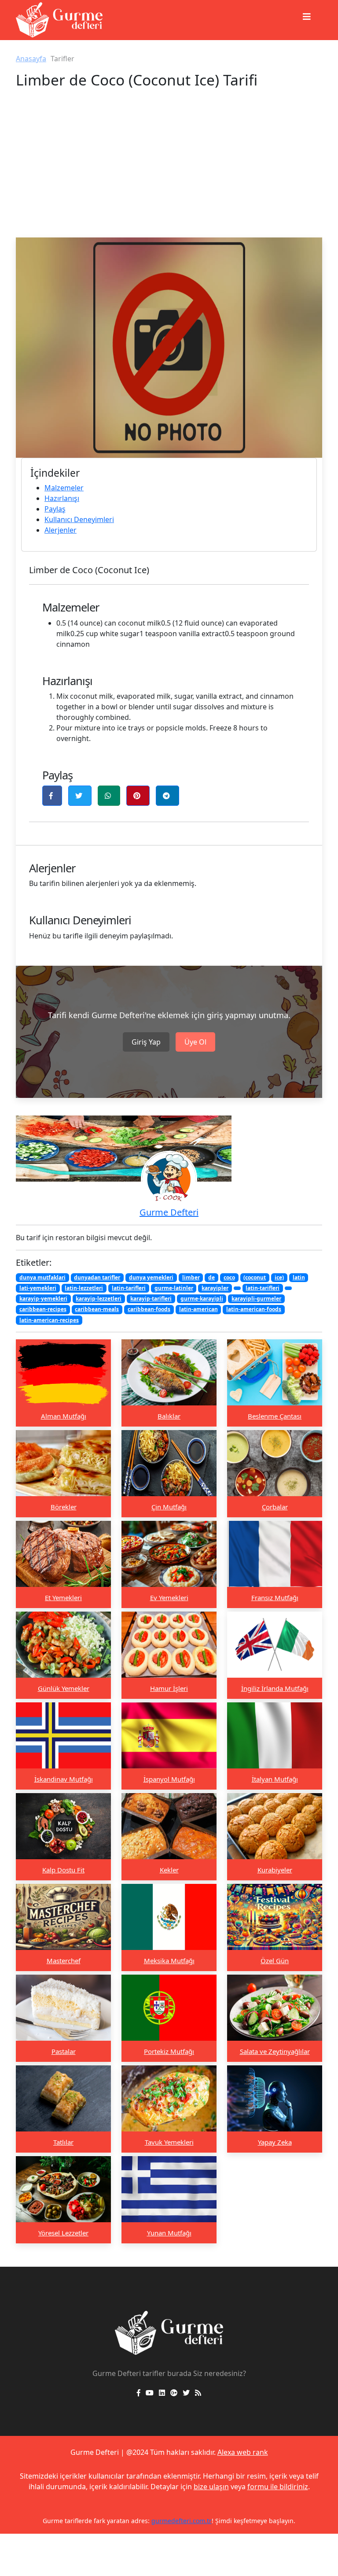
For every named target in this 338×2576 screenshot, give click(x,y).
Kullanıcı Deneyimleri (79, 519)
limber (191, 1277)
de (211, 1277)
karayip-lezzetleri (99, 1299)
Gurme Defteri (169, 1212)
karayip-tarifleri (151, 1299)
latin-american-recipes (49, 1320)
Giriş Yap (146, 1042)
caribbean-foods (149, 1309)
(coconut (255, 1277)
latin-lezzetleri (84, 1288)
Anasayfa (31, 59)
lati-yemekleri (38, 1288)
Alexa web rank (243, 2452)
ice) (279, 1277)
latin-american (198, 1309)
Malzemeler (64, 488)
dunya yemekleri (151, 1277)
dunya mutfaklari (42, 1277)
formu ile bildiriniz (278, 2487)
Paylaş (55, 509)
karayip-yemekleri (43, 1299)
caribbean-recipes (43, 1309)
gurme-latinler (174, 1288)
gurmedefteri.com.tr (154, 2521)
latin (299, 1277)
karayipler (215, 1288)
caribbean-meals (97, 1309)
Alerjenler (61, 530)
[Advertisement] (169, 171)
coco (229, 1277)
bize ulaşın (211, 2487)
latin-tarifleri (129, 1288)
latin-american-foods (254, 1309)
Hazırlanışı (62, 498)
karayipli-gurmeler (256, 1299)
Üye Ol (195, 1042)
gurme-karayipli (202, 1299)
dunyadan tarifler (97, 1277)
